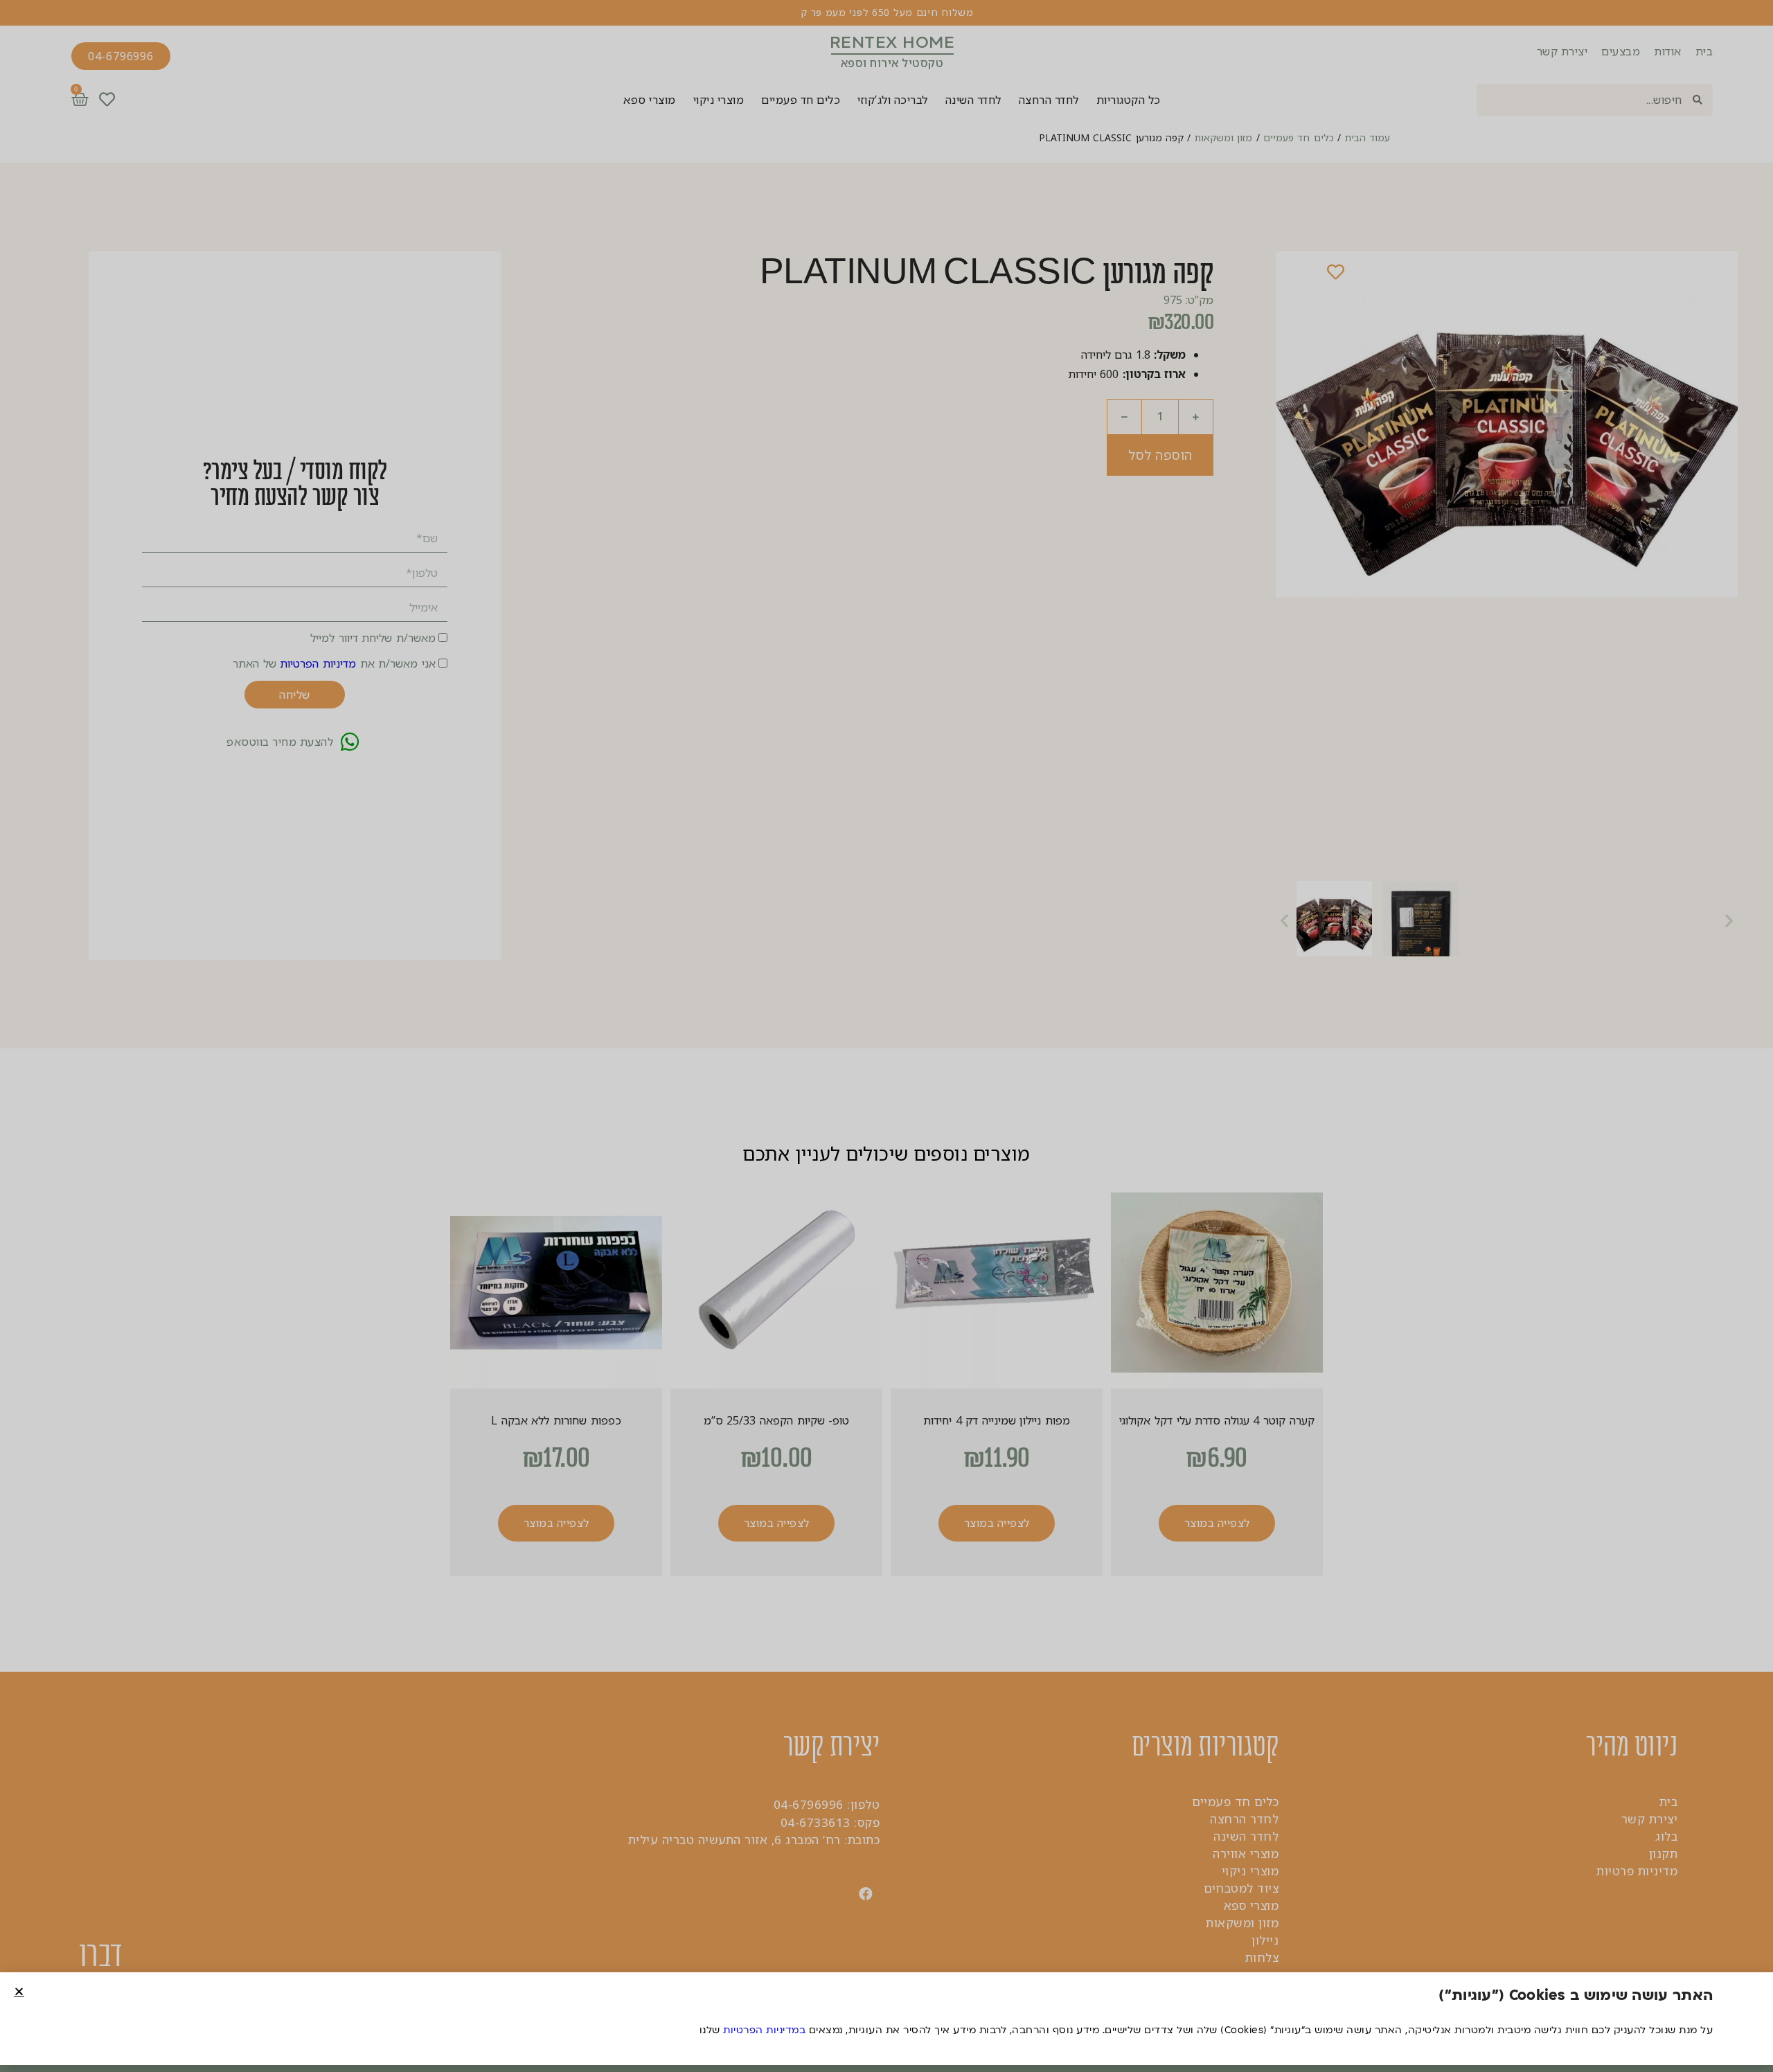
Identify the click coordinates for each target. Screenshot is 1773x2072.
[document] (886, 1036)
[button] (19, 1991)
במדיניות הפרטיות (764, 2030)
